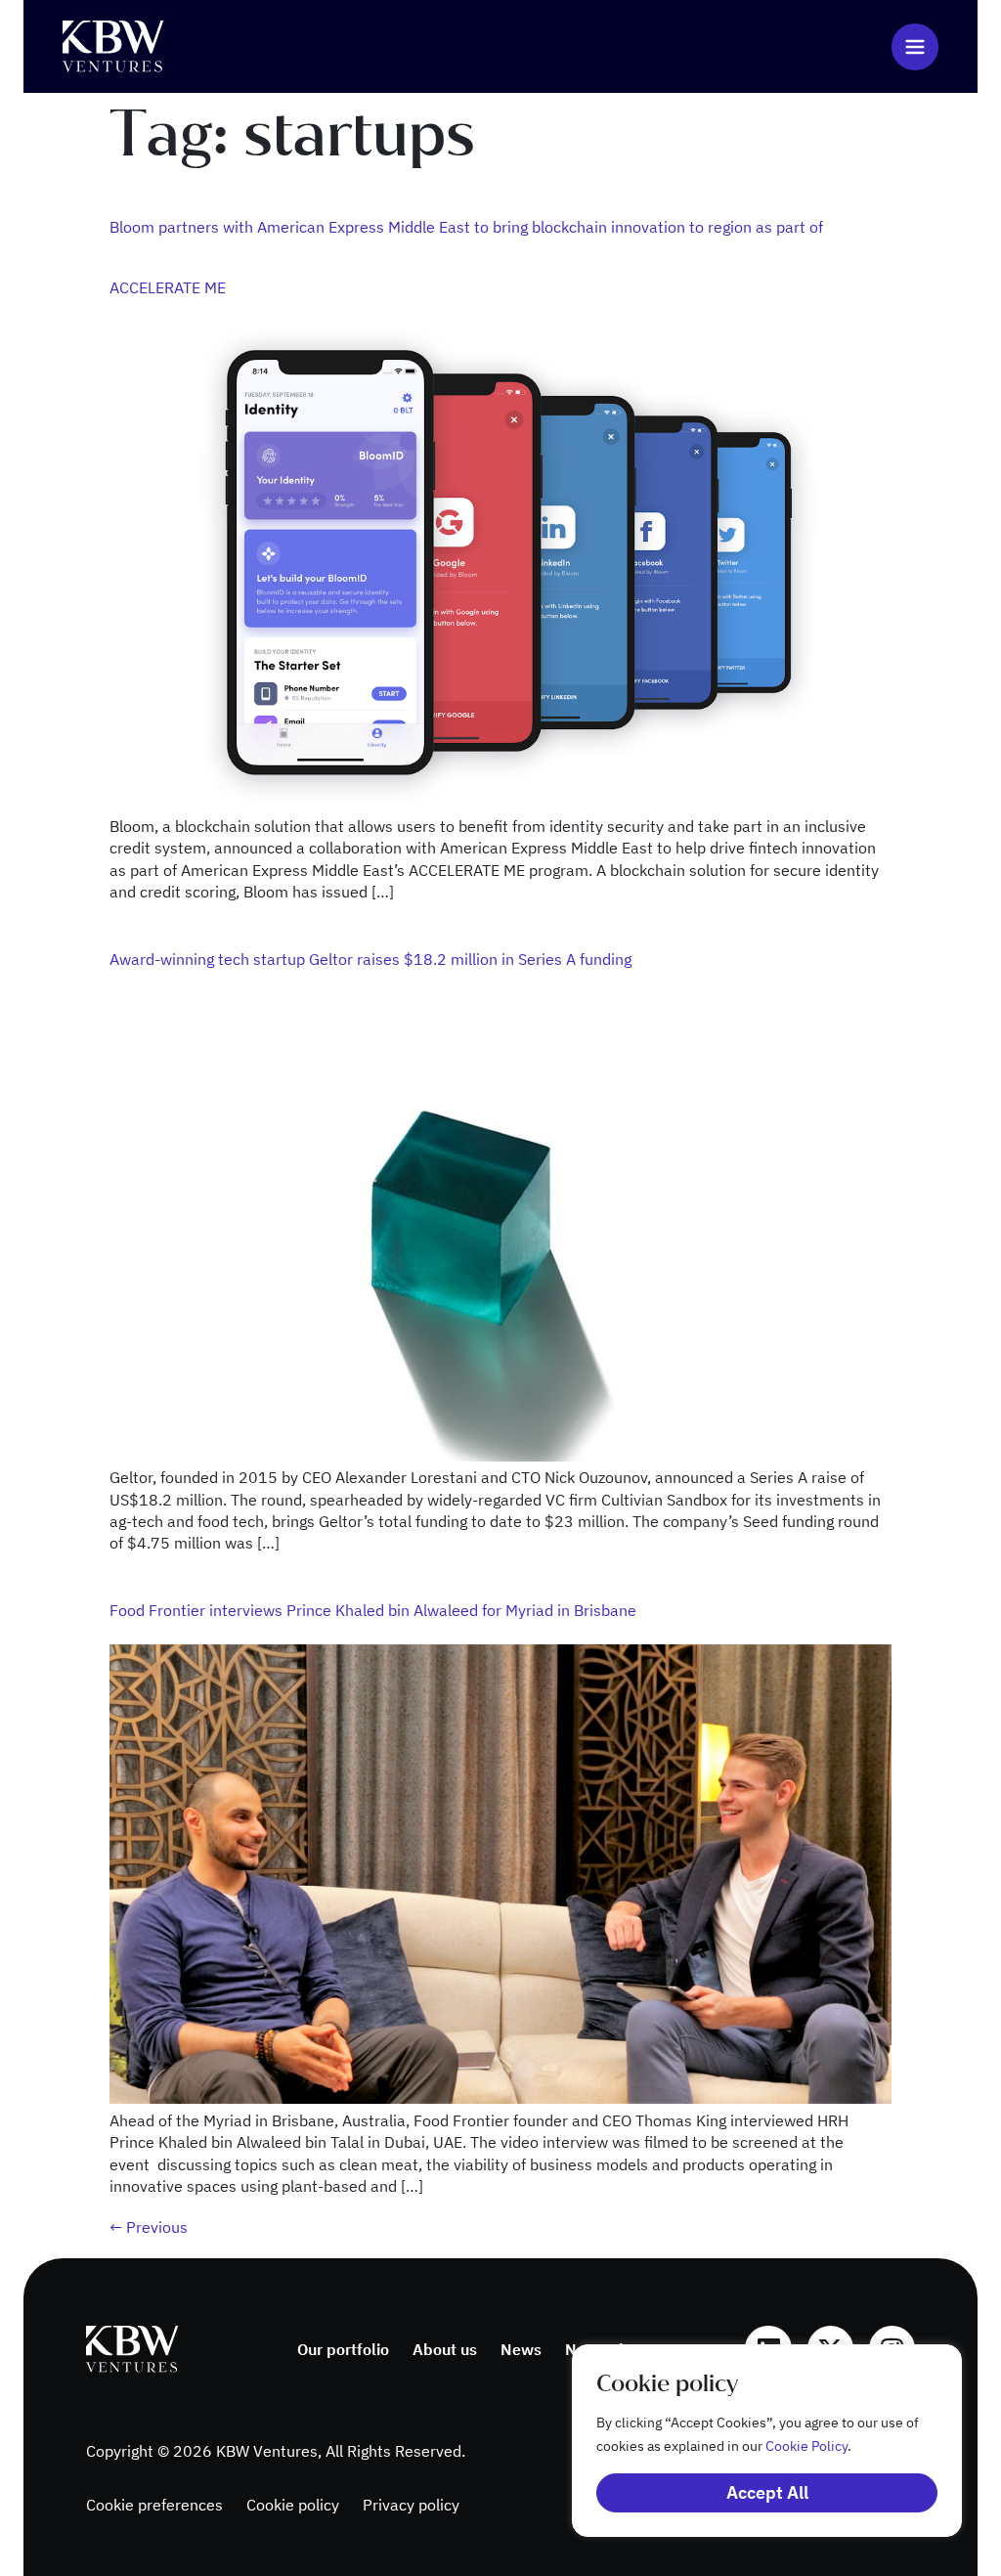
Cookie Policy (806, 2446)
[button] (915, 47)
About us (445, 2349)
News (521, 2349)
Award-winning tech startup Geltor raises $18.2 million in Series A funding (370, 959)
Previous (149, 2227)
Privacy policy (411, 2505)
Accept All (767, 2492)
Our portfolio (343, 2349)
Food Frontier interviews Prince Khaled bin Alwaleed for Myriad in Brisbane (373, 1610)
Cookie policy (293, 2505)
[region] (747, 2441)
